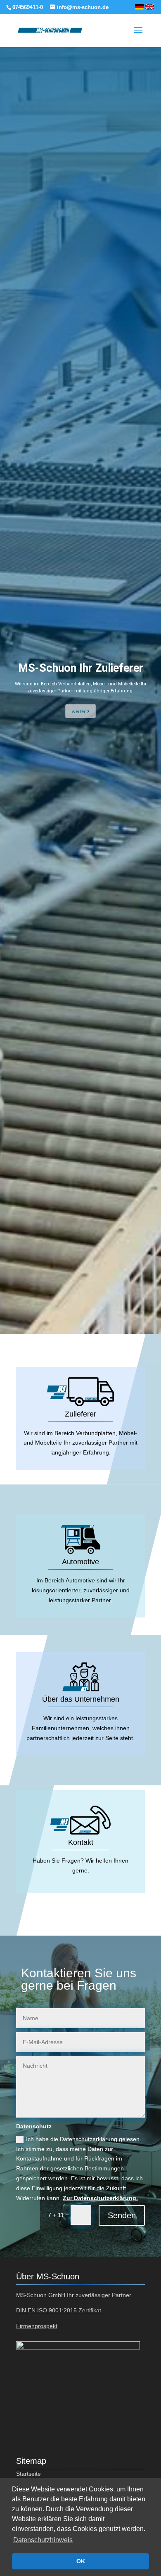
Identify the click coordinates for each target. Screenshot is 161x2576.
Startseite (28, 2474)
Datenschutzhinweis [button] (43, 2540)
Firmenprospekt (37, 2326)
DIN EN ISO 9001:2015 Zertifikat (59, 2310)
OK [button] (81, 2561)
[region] (80, 690)
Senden (122, 2215)
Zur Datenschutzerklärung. (100, 2198)
